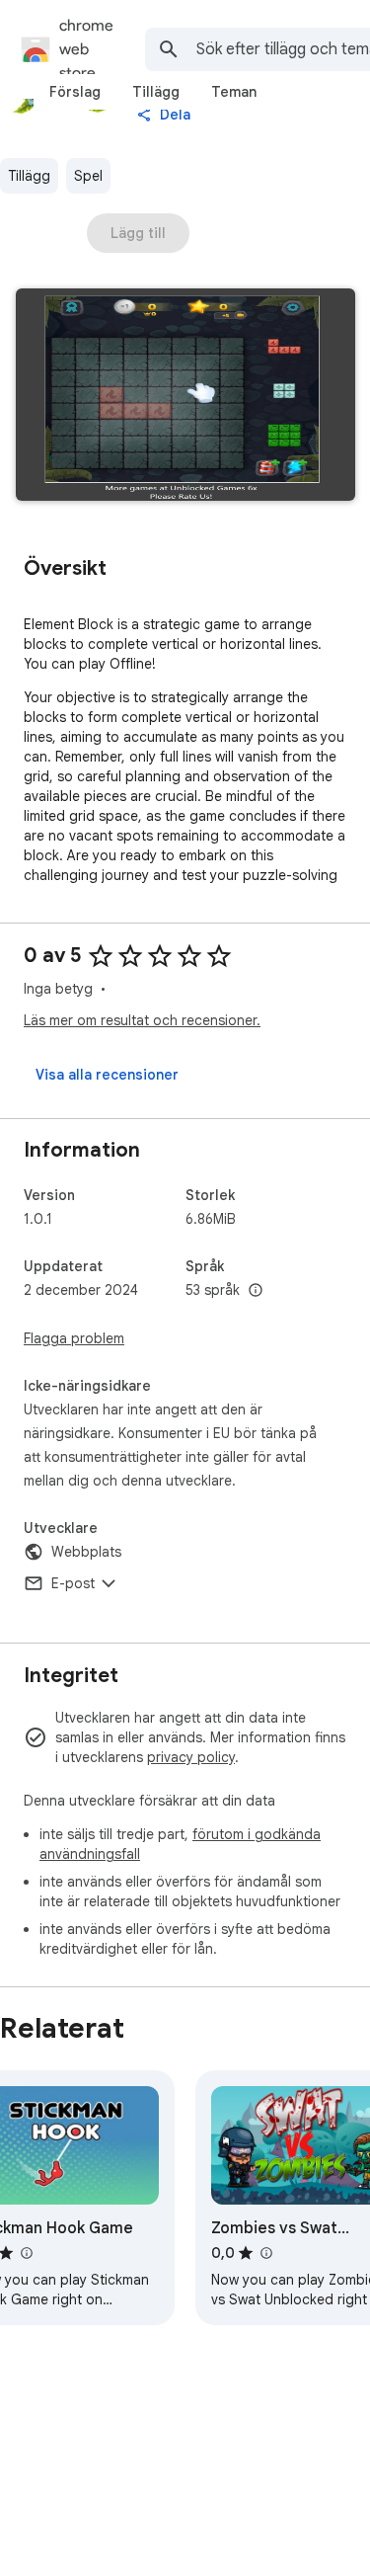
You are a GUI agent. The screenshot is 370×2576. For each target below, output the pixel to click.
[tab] (75, 92)
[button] (185, 397)
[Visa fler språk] (256, 1291)
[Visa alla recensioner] (107, 1075)
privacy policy (191, 1757)
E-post (73, 1583)
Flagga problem (74, 1338)
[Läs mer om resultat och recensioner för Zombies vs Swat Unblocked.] (265, 2253)
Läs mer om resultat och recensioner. (142, 1020)
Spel (88, 176)
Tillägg (29, 176)
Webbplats (86, 1552)
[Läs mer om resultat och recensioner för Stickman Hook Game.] (26, 2253)
